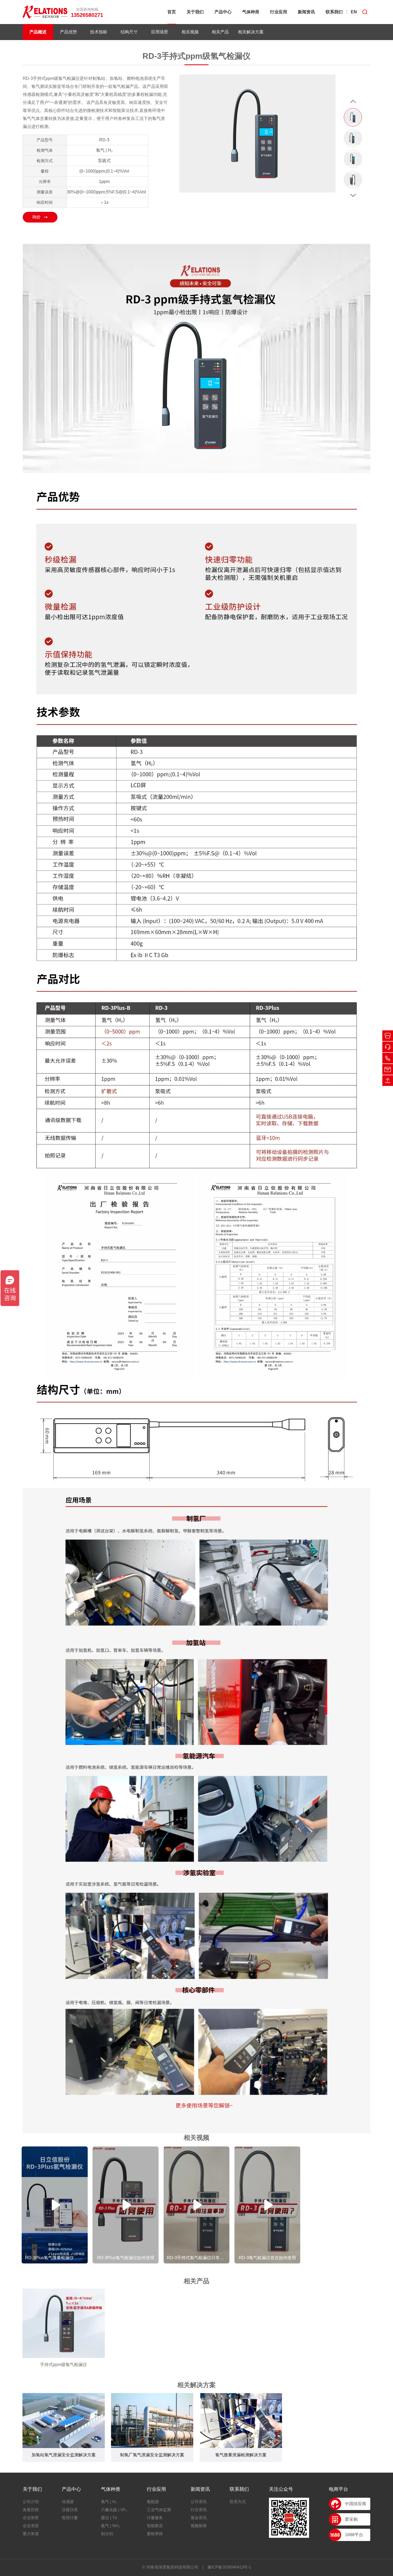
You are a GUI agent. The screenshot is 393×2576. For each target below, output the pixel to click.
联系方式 (238, 2502)
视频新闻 (199, 2526)
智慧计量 (70, 2518)
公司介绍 (31, 2502)
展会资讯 (199, 2518)
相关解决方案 (251, 32)
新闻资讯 (306, 12)
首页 (172, 12)
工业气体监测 (159, 2510)
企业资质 (31, 2526)
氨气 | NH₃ (110, 2526)
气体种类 (251, 12)
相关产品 (220, 32)
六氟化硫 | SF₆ (114, 2510)
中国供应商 (356, 2504)
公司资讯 (199, 2502)
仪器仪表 (70, 2510)
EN (354, 12)
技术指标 (99, 32)
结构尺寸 (129, 32)
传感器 (68, 2502)
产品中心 (223, 12)
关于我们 (195, 12)
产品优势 (68, 32)
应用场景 (160, 32)
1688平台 (354, 2535)
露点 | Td (109, 2518)
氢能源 (153, 2502)
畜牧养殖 (155, 2534)
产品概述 (38, 32)
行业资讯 (199, 2510)
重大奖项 (31, 2534)
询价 (36, 217)
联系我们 (334, 12)
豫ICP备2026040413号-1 (229, 2567)
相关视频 (190, 32)
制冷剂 (107, 2534)
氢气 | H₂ (109, 2502)
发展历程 (31, 2510)
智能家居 (155, 2526)
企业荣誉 (31, 2518)
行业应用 (279, 12)
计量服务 (155, 2518)
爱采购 (351, 2519)
